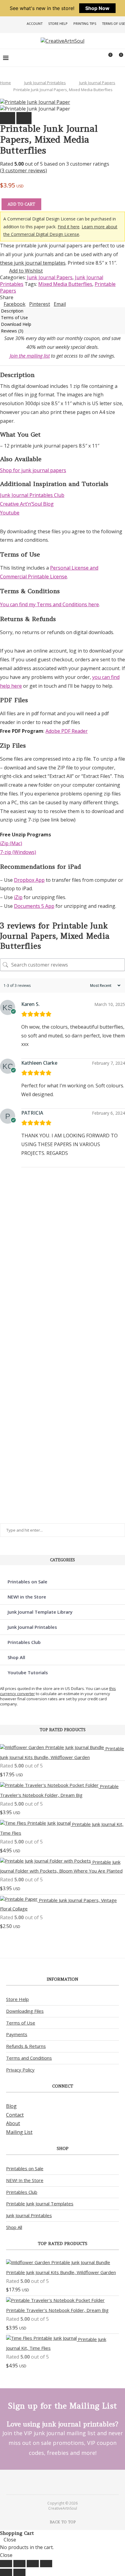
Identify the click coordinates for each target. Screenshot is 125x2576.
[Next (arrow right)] (19, 2572)
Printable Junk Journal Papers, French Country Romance (10, 1476)
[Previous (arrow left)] (6, 2572)
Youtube (10, 513)
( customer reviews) (24, 170)
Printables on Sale (27, 1582)
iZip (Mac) (11, 843)
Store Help (58, 23)
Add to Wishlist (26, 271)
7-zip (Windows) (18, 852)
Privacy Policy (20, 2070)
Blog (11, 2106)
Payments (17, 2034)
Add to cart (21, 204)
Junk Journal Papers (97, 83)
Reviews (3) (12, 331)
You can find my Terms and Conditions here (49, 604)
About (13, 2123)
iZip (18, 897)
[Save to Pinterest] (7, 1280)
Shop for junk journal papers (33, 470)
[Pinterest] (59, 2482)
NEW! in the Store (27, 1597)
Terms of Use (113, 23)
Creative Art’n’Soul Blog (27, 504)
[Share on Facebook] (7, 1267)
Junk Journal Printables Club (32, 495)
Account (35, 23)
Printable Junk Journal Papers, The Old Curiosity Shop (10, 1364)
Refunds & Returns (26, 2046)
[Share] (33, 2564)
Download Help (16, 324)
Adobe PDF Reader (67, 731)
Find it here (69, 227)
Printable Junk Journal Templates (40, 2204)
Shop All (16, 1657)
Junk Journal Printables (45, 83)
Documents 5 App (34, 906)
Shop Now (97, 8)
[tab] (62, 311)
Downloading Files (25, 2011)
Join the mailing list (30, 356)
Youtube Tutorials (28, 1672)
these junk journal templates (33, 263)
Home (5, 83)
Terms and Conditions (29, 2058)
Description (12, 311)
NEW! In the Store (25, 2180)
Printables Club (24, 1642)
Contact (15, 2115)
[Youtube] (66, 2482)
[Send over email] (7, 1294)
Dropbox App (29, 880)
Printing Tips (85, 23)
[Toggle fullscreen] (19, 2564)
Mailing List (19, 2132)
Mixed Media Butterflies (65, 284)
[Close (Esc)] (46, 2564)
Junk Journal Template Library (40, 1612)
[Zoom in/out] (6, 2564)
